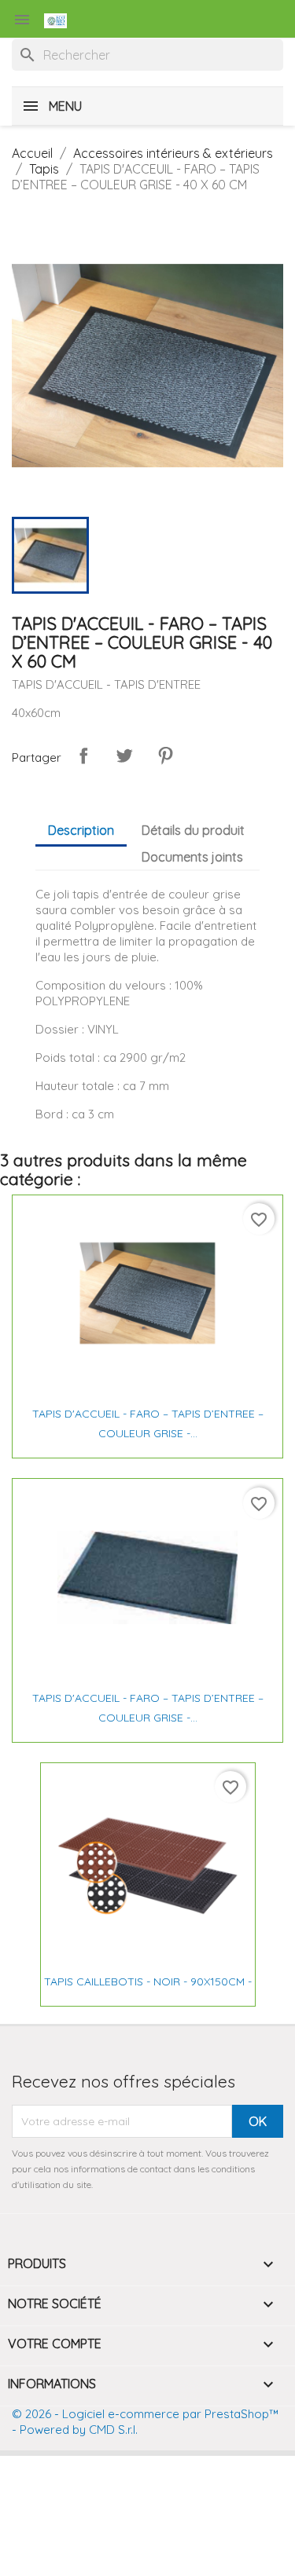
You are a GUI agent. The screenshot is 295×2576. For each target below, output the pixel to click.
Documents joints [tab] (192, 857)
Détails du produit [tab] (193, 830)
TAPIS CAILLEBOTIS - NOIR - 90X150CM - (148, 1981)
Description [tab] (81, 830)
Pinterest (165, 756)
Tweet (124, 756)
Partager (83, 756)
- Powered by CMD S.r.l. (75, 2430)
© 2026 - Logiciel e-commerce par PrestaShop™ (145, 2414)
